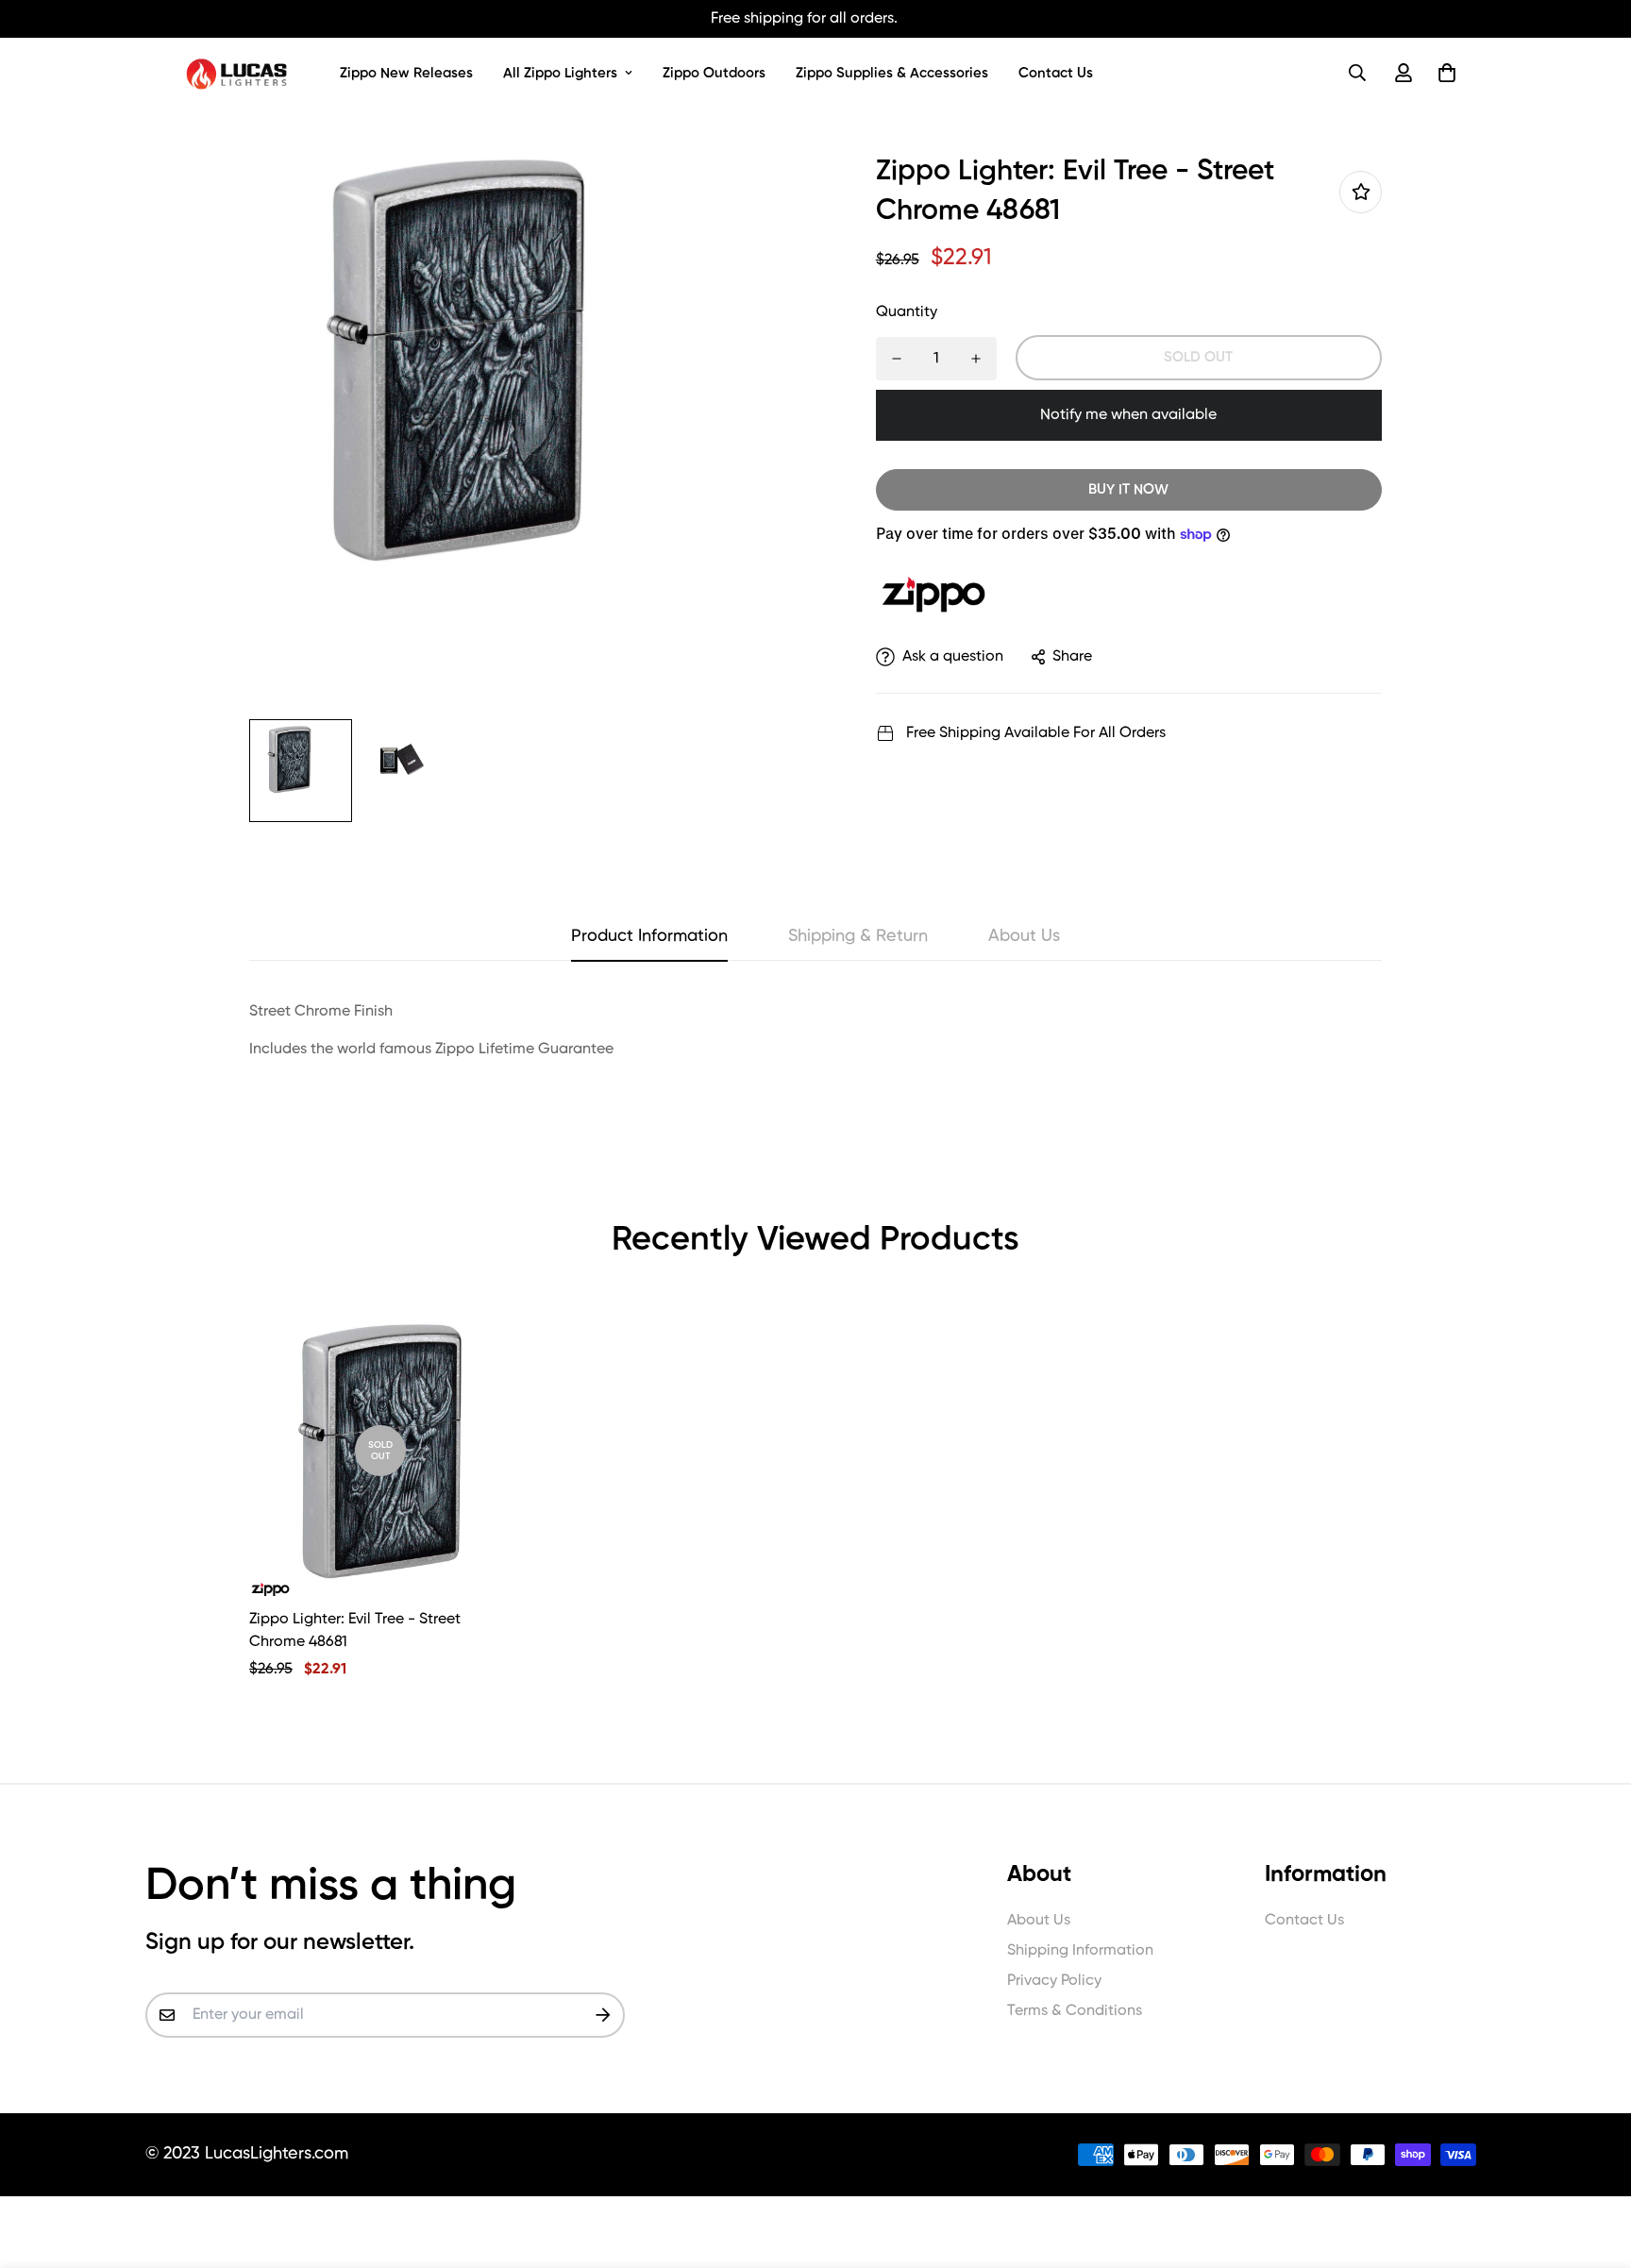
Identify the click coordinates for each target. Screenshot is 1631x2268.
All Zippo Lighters (560, 73)
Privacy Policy (1054, 1981)
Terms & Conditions (1075, 2011)
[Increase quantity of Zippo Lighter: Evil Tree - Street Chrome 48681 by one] (976, 359)
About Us (1039, 1921)
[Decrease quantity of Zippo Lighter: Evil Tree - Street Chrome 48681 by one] (897, 359)
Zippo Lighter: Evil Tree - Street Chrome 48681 (355, 1631)
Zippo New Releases (406, 73)
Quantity (907, 312)
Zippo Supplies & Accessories (892, 73)
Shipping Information (1080, 1951)
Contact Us (1056, 73)
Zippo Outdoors (714, 73)
